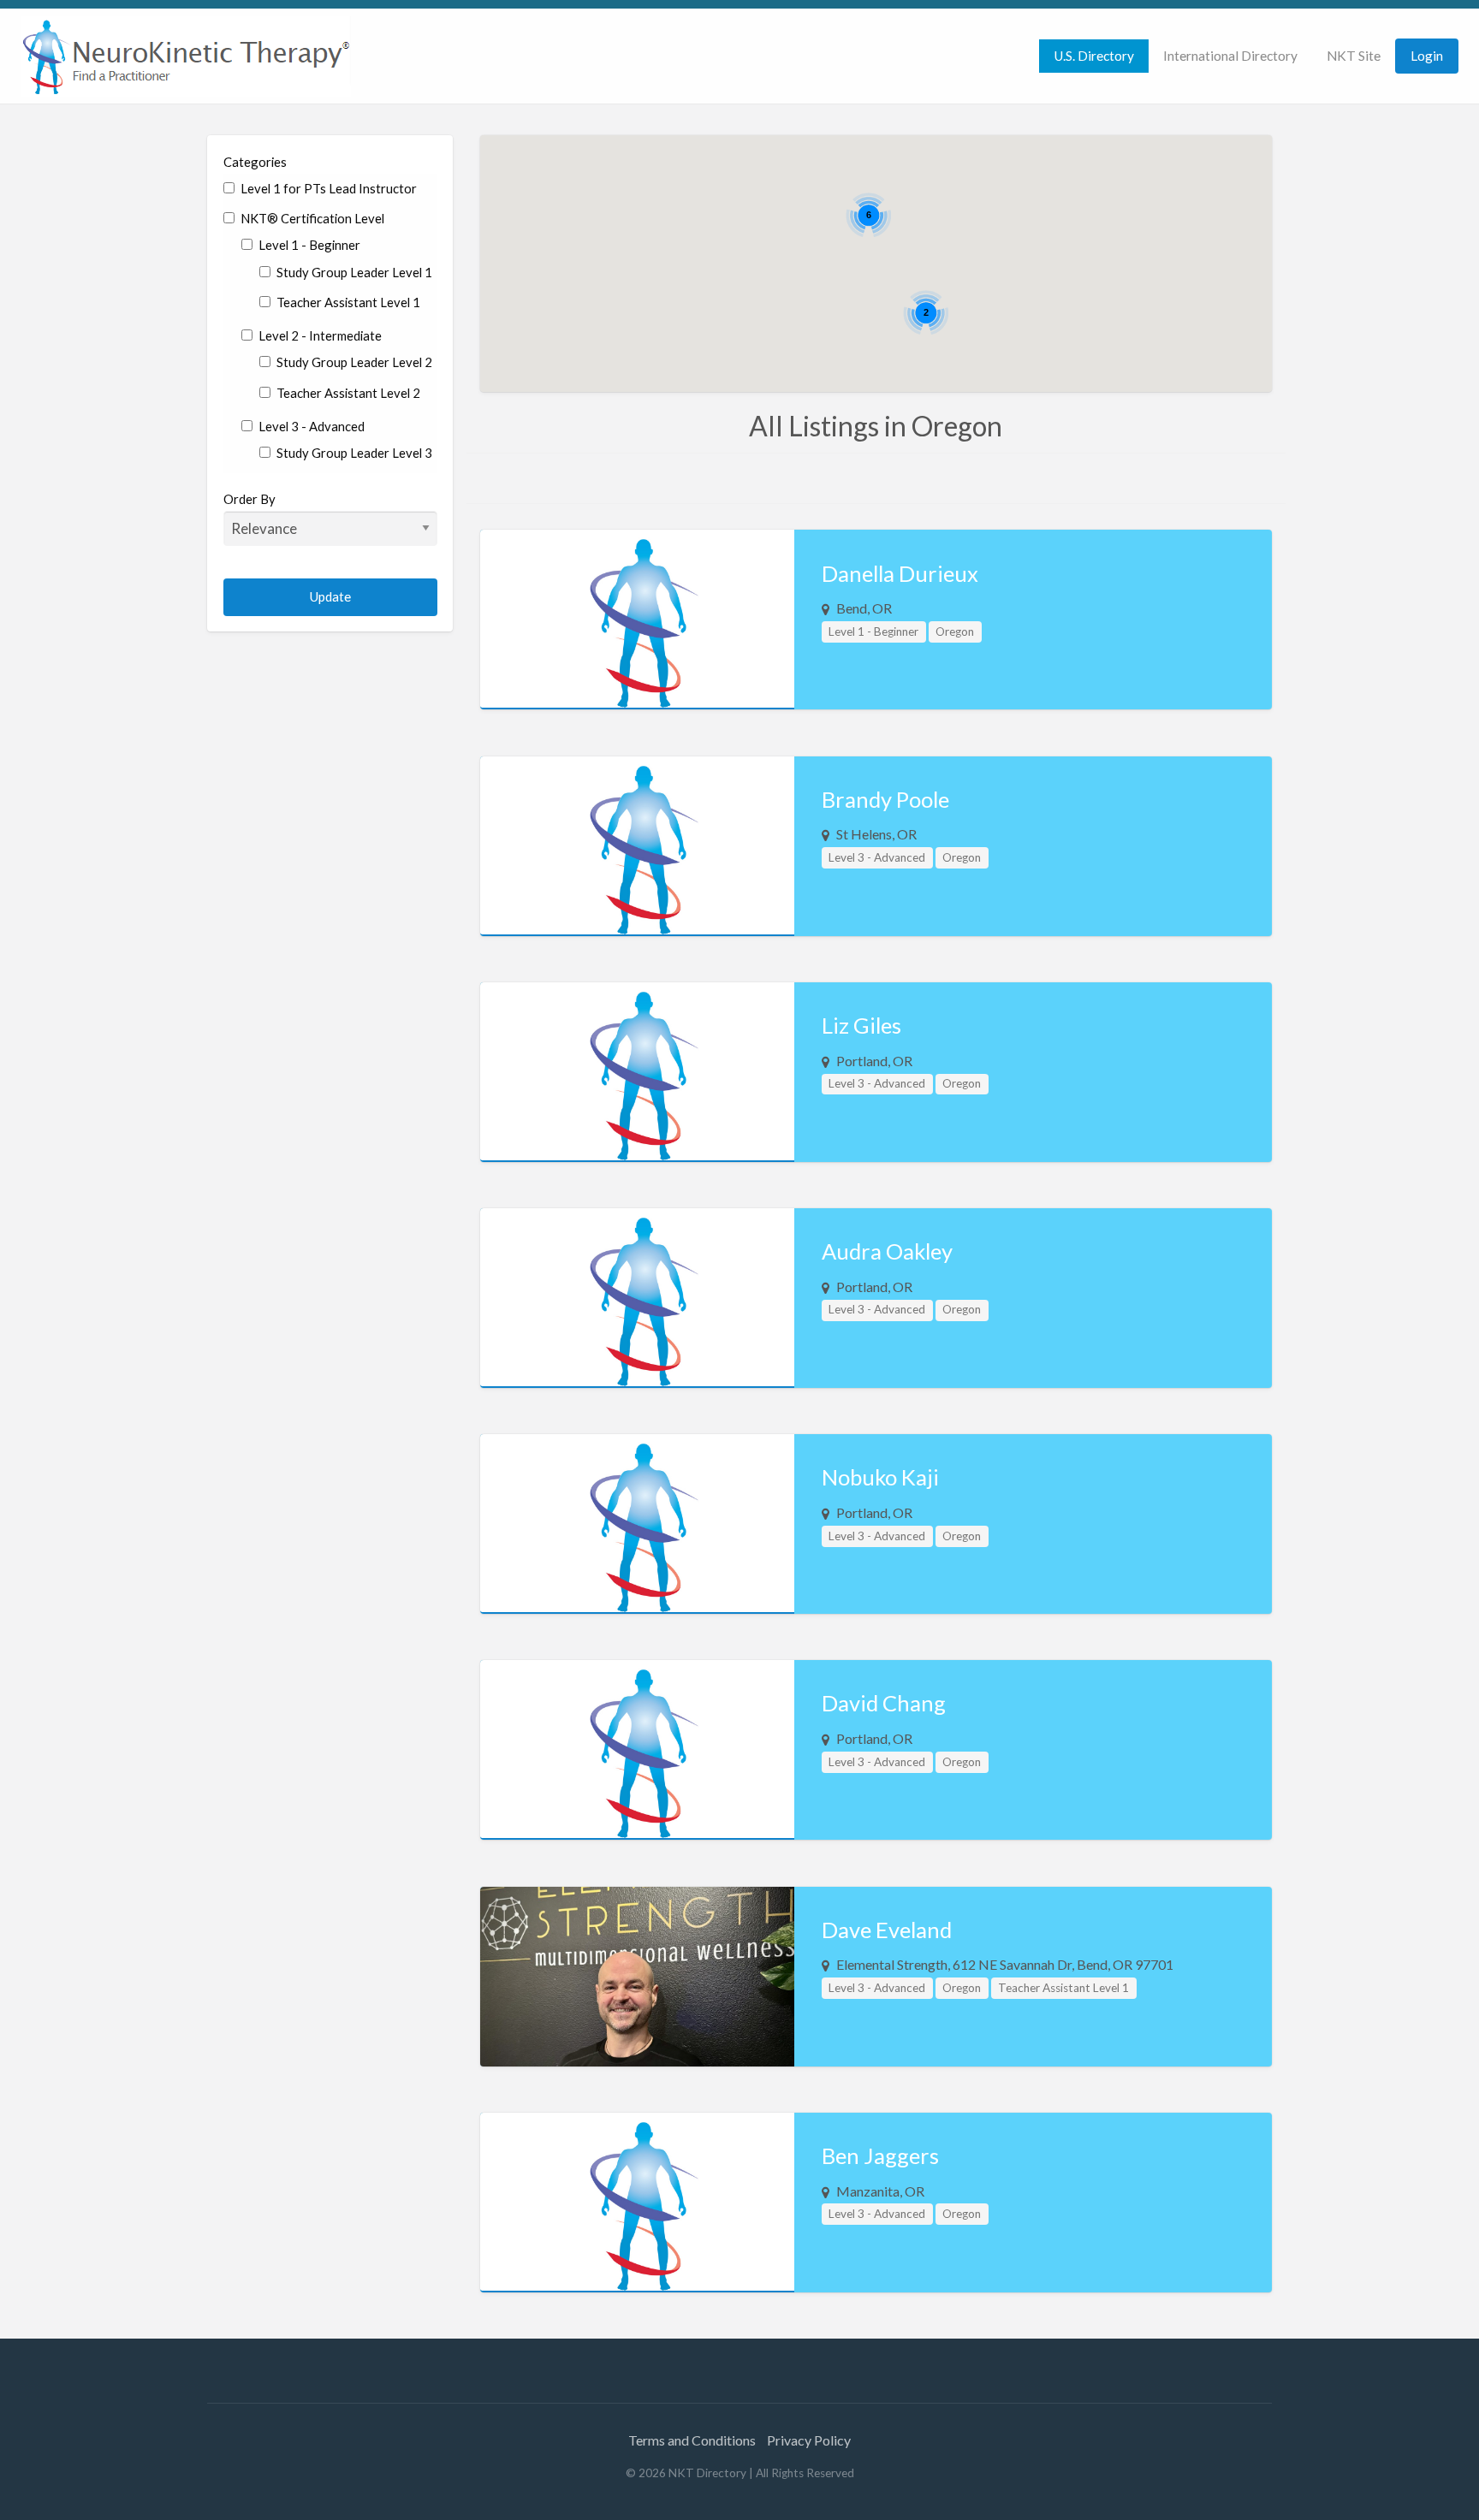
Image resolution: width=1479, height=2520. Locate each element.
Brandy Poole (885, 799)
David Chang (884, 1703)
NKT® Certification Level (311, 218)
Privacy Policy (809, 2440)
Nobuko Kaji (880, 1477)
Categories (255, 162)
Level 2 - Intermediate (319, 335)
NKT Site (1354, 56)
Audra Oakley (887, 1251)
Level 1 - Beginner (308, 245)
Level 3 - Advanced (310, 426)
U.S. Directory (1094, 56)
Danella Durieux (900, 573)
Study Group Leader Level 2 (353, 362)
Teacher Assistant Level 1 (347, 302)
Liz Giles (861, 1025)
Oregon (955, 631)
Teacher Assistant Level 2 (347, 393)
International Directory (1230, 56)
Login (1427, 56)
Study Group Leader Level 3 (353, 453)
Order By (249, 499)
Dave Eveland (887, 1930)
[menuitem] (1094, 56)
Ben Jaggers (880, 2155)
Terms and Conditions (692, 2440)
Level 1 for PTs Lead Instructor (327, 188)
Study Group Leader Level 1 (353, 272)
